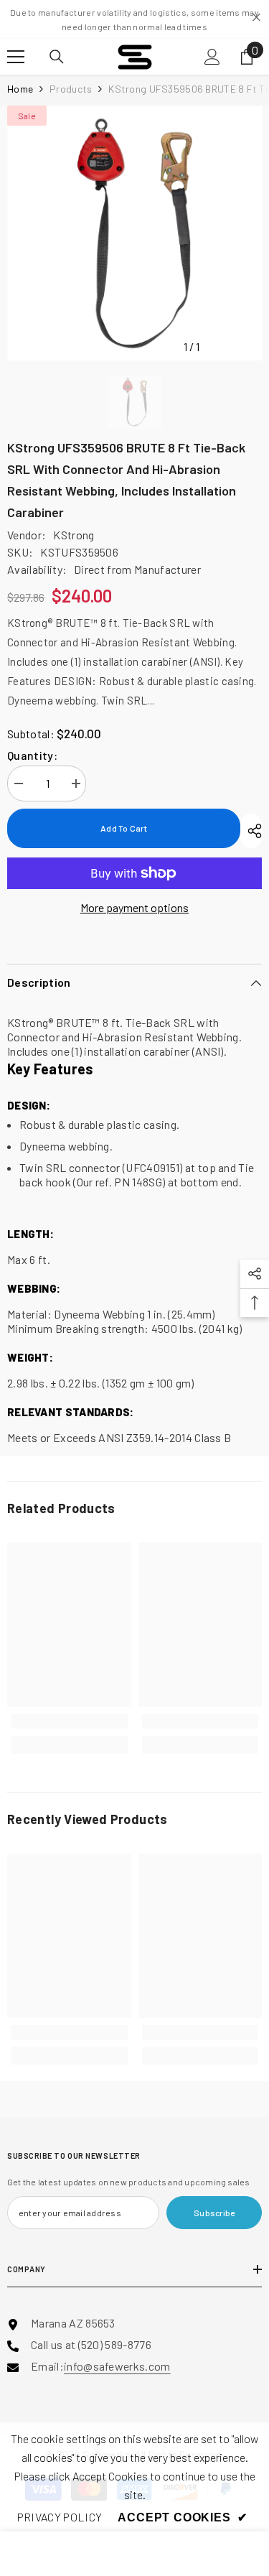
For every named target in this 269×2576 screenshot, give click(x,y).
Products (71, 89)
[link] (69, 1721)
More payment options (134, 907)
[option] (134, 233)
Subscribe (214, 2213)
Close (256, 18)
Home (20, 89)
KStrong (74, 535)
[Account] (212, 57)
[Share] (251, 831)
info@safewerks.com (117, 2366)
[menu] (16, 57)
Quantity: (32, 755)
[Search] (57, 57)
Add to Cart (124, 828)
